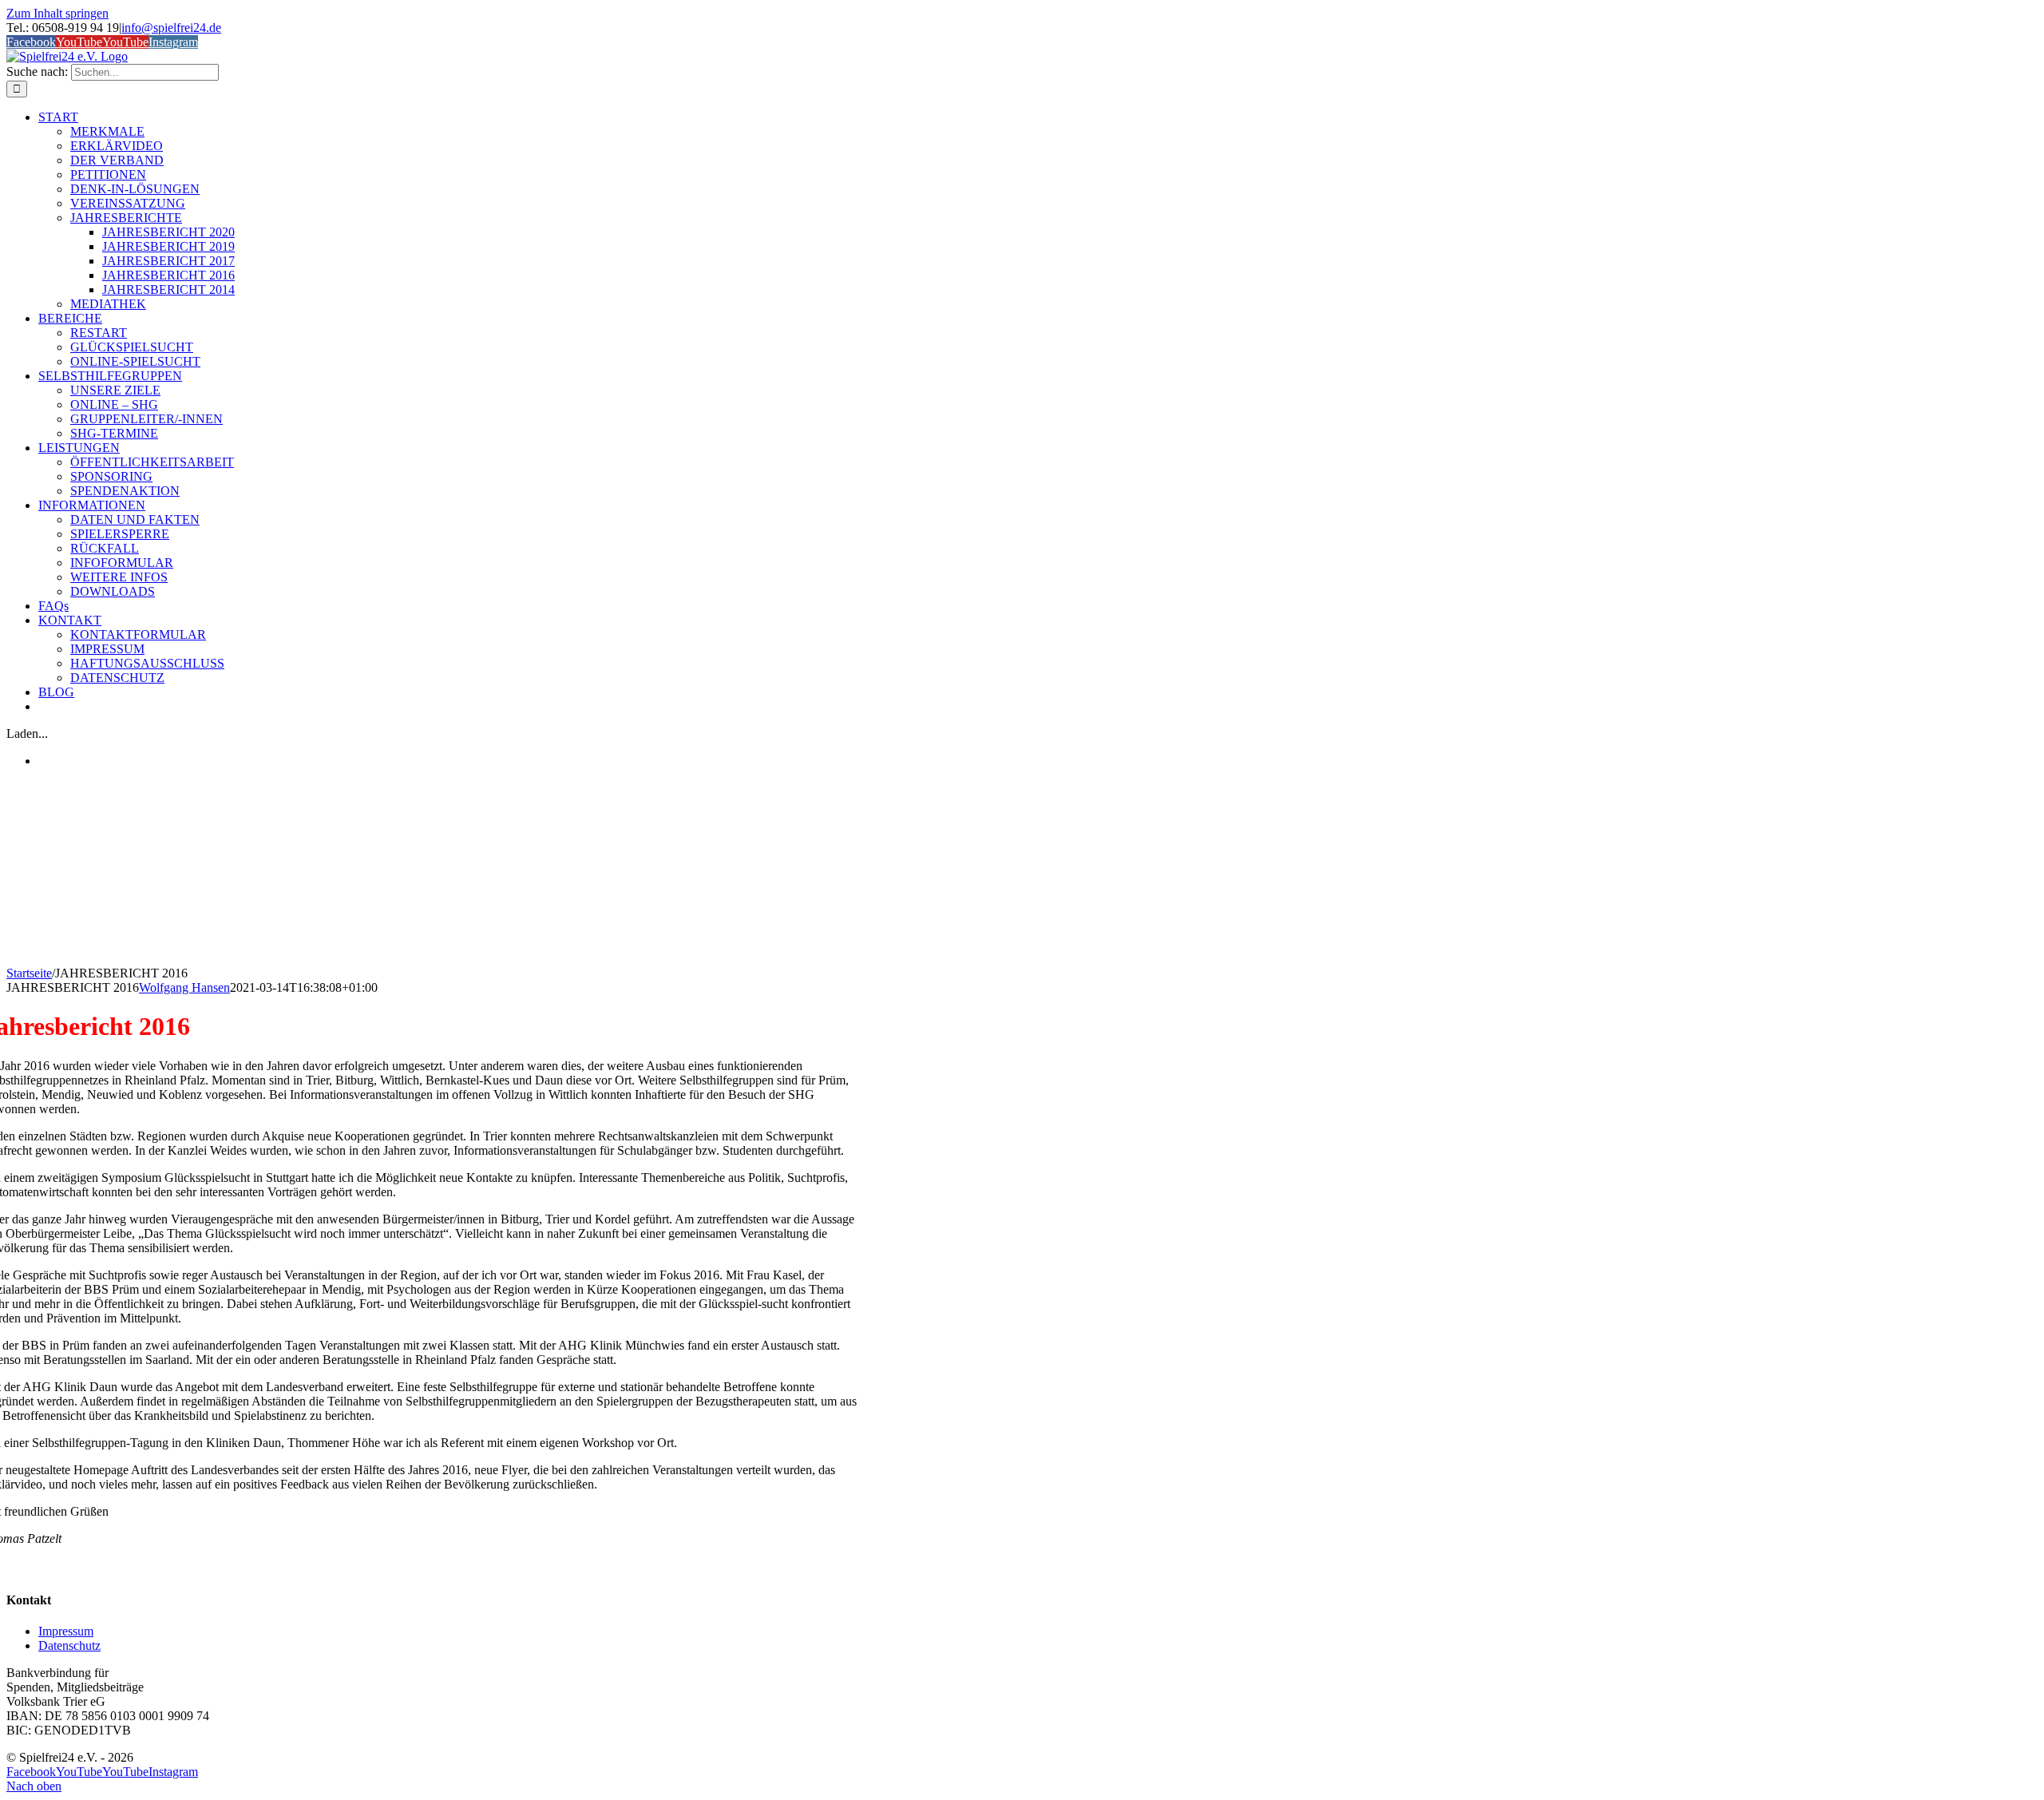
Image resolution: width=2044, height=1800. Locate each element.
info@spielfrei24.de (171, 28)
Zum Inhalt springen (57, 13)
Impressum (66, 1631)
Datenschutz (69, 1645)
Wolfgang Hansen (184, 987)
